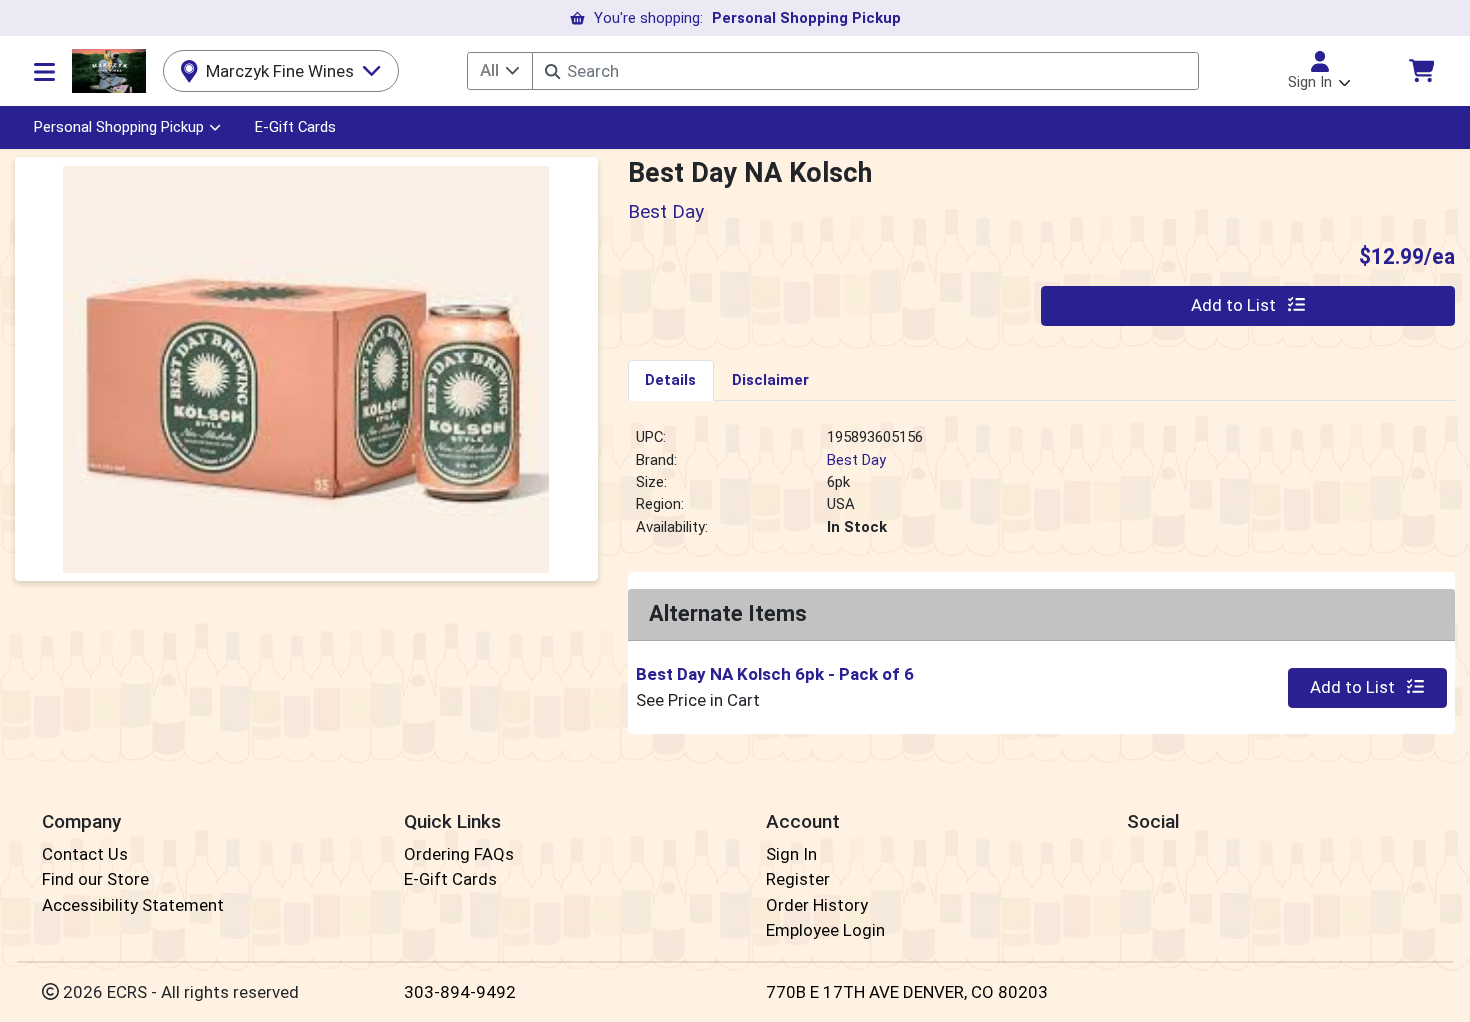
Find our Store (95, 879)
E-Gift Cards (295, 127)
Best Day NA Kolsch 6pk (775, 674)
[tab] (671, 380)
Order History (817, 905)
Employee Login (825, 930)
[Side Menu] (44, 71)
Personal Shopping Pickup (119, 127)
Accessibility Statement (133, 905)
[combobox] (865, 71)
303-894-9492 (460, 992)
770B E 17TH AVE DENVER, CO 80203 (907, 992)
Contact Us (85, 854)
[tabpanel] (1042, 490)
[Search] (552, 71)
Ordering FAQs (459, 854)
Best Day (856, 460)
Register (798, 879)
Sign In (791, 854)
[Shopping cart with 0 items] (1421, 70)
